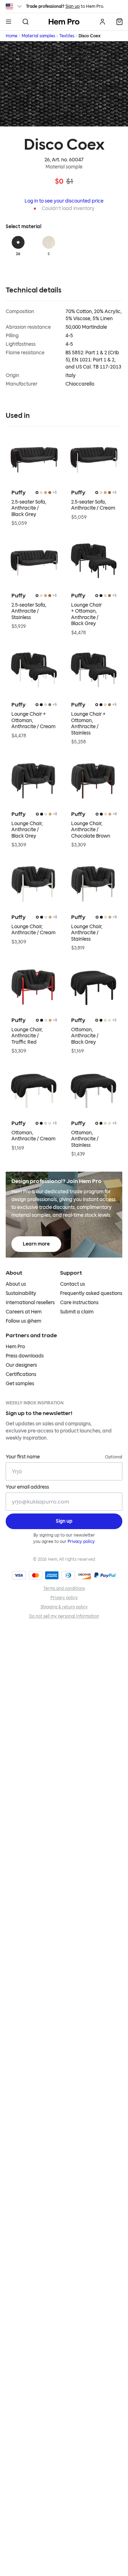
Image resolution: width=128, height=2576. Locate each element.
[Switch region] (14, 6)
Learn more (36, 1244)
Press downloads (25, 1356)
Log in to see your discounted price (64, 201)
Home (12, 36)
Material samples (38, 36)
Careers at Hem (24, 1312)
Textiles (67, 36)
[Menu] (9, 22)
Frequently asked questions (91, 1293)
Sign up (73, 6)
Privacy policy (81, 1542)
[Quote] (119, 22)
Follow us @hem (23, 1321)
